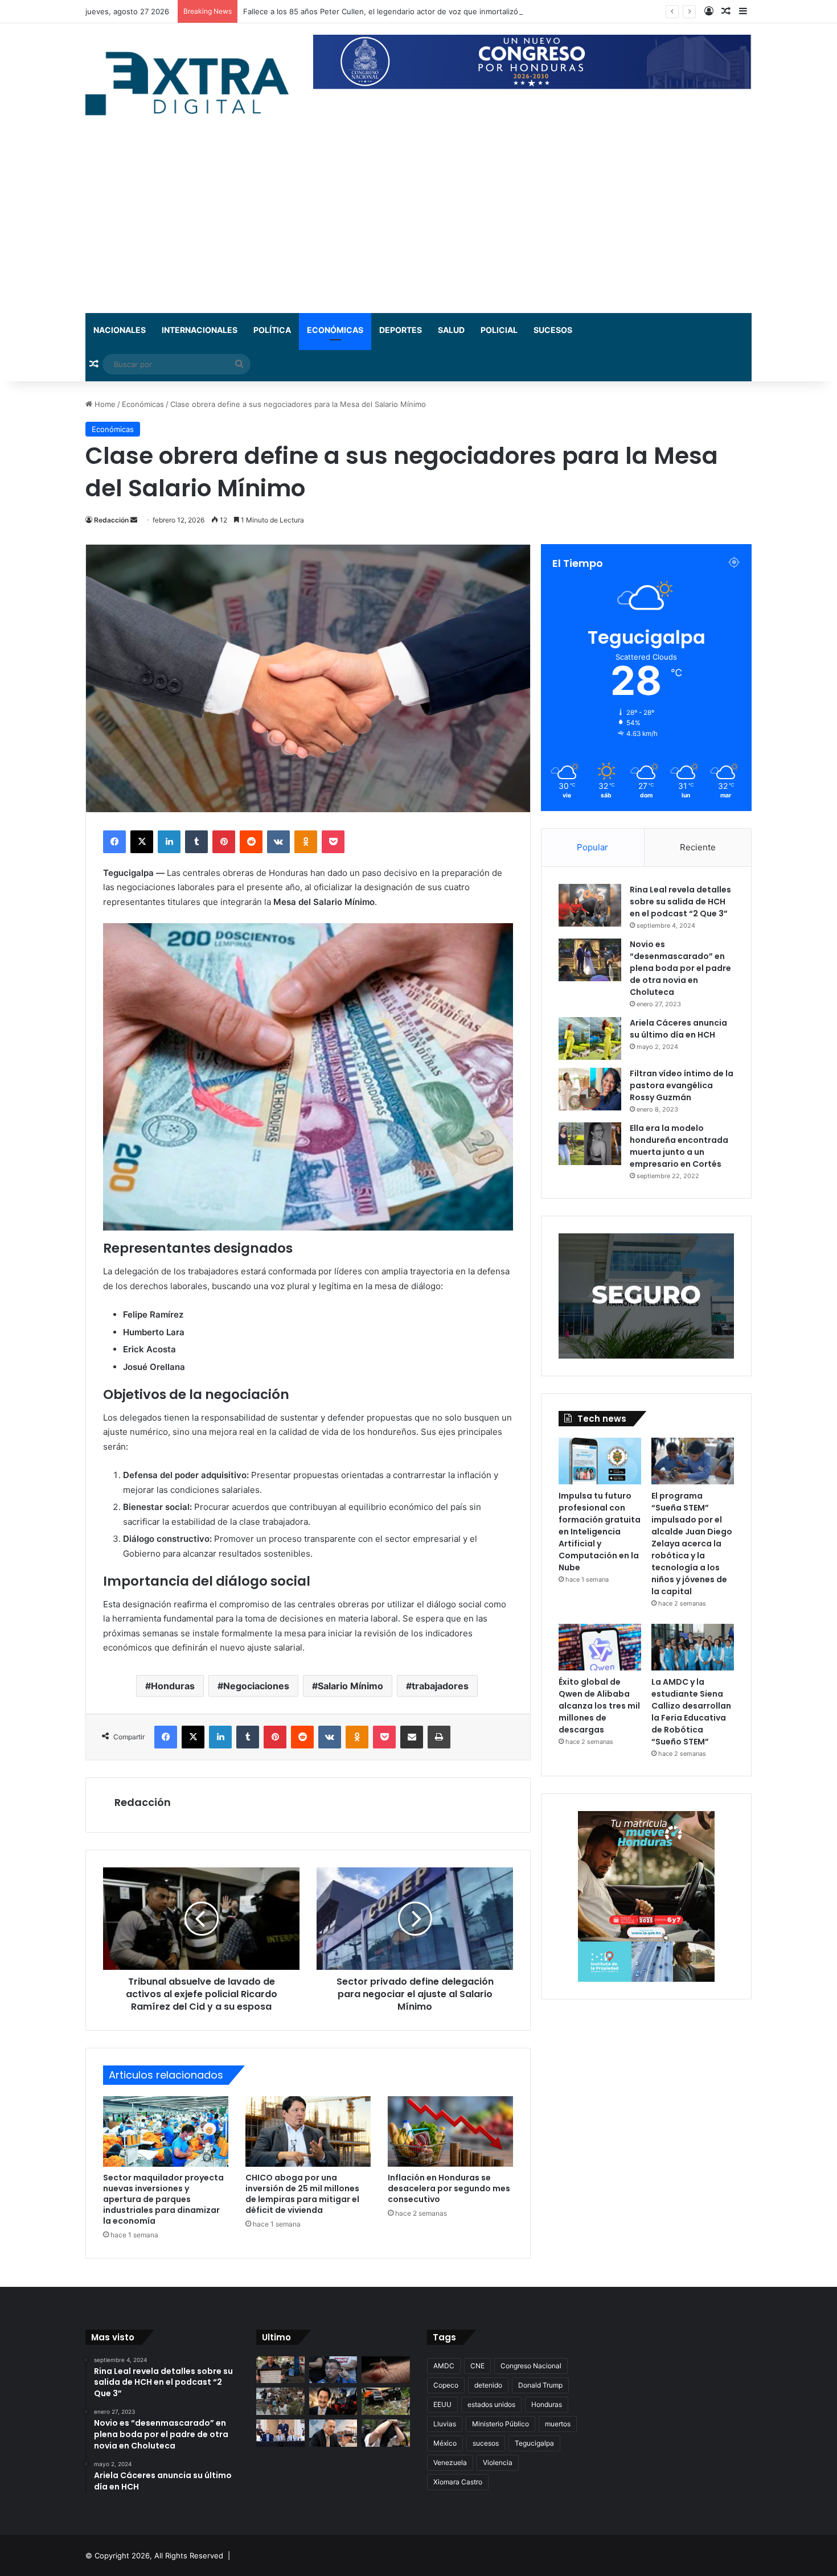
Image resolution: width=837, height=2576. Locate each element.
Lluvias (445, 2424)
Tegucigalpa (534, 2443)
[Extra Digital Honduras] (191, 83)
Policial (499, 330)
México (445, 2443)
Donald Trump (540, 2385)
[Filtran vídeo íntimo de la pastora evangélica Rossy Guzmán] (590, 1089)
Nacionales (120, 330)
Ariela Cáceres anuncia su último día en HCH (678, 1029)
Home (104, 404)
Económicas (335, 330)
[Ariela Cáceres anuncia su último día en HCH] (590, 1038)
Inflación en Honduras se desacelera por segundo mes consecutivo (449, 2188)
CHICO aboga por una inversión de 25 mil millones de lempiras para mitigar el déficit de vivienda (302, 2194)
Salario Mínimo (350, 1686)
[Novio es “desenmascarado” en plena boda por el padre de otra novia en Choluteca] (590, 960)
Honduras (173, 1686)
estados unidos (491, 2404)
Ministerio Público (500, 2424)
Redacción (111, 520)
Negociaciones (256, 1686)
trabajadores (440, 1686)
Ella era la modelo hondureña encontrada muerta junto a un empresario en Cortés (679, 1146)
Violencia (498, 2462)
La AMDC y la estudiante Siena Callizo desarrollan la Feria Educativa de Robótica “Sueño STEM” (691, 1712)
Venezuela (450, 2462)
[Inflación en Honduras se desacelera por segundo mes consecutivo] (450, 2131)
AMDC (444, 2366)
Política (272, 330)
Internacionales (200, 330)
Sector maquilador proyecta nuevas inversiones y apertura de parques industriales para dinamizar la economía (163, 2199)
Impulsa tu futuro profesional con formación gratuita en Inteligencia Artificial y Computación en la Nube (600, 1532)
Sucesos (553, 330)
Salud (451, 330)
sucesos (486, 2443)
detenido (488, 2385)
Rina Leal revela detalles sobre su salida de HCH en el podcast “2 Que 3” (680, 902)
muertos (558, 2424)
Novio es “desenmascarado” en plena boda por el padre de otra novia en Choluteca (680, 968)
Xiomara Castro (458, 2482)
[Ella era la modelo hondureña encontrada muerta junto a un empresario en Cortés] (590, 1144)
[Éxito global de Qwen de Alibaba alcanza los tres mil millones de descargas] (600, 1647)
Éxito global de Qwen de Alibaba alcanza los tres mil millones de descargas (599, 1706)
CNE (477, 2366)
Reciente (698, 847)
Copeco (446, 2385)
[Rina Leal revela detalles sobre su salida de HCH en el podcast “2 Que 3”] (590, 905)
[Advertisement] (419, 228)
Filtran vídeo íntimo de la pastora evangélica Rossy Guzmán (682, 1085)
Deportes (401, 330)
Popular (592, 847)
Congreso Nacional (531, 2366)
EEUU (442, 2404)
